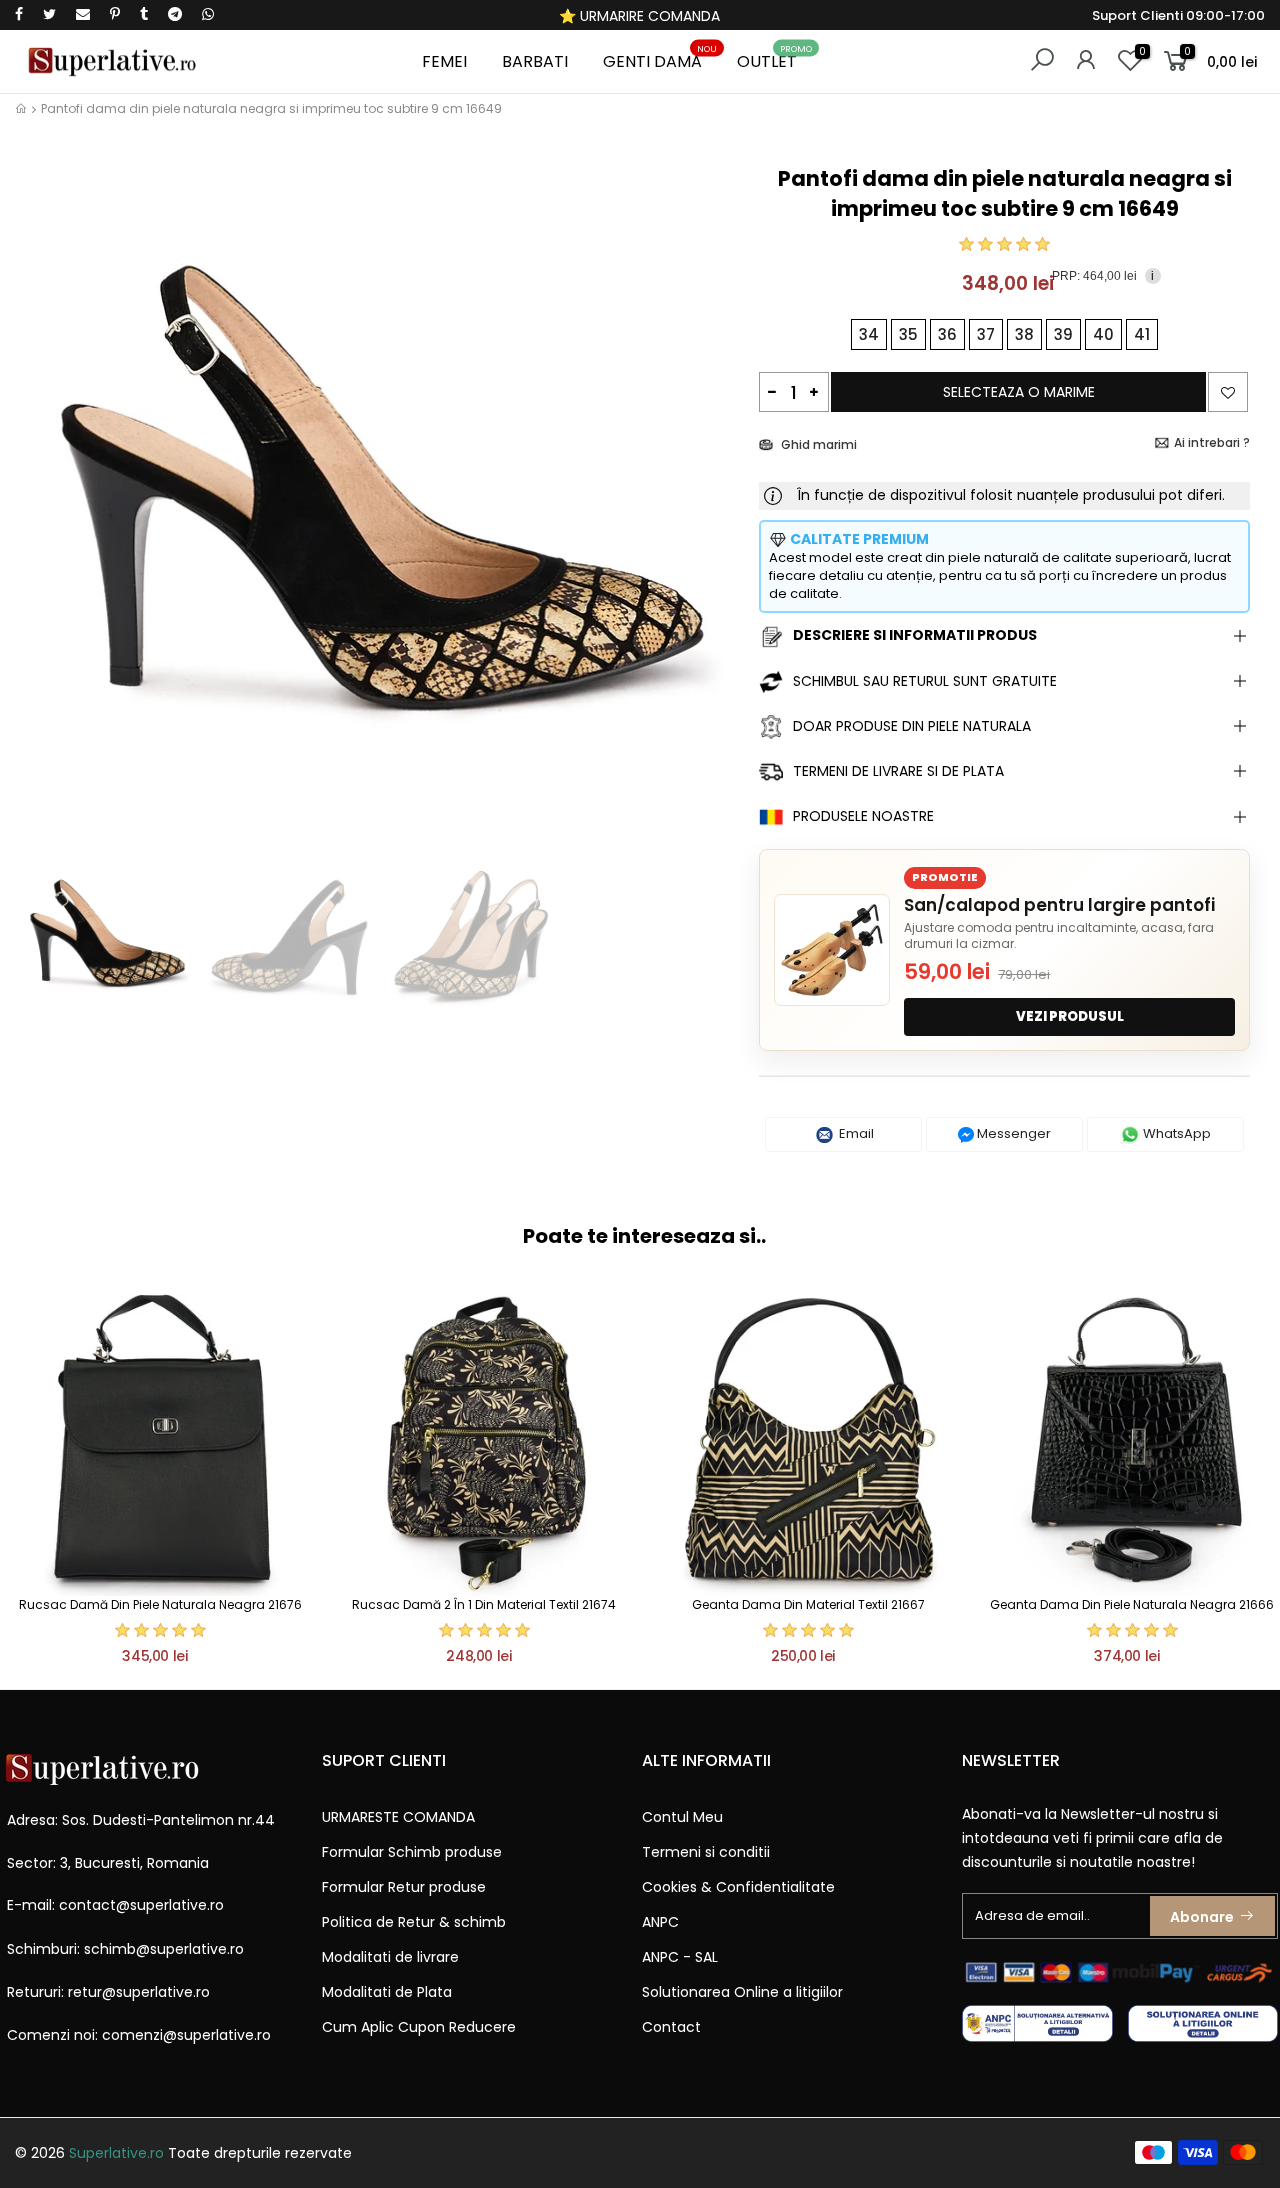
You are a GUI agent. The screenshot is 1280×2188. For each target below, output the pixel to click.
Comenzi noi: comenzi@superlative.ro (139, 2035)
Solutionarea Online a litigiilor (742, 1992)
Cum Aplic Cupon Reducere (419, 2027)
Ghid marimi (817, 444)
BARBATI (535, 61)
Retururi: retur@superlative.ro (108, 1992)
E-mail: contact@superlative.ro (115, 1905)
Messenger (1012, 1133)
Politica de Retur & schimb (414, 1922)
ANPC (660, 1922)
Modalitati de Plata (387, 1992)
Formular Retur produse (404, 1887)
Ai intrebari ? (1212, 442)
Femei (444, 61)
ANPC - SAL (680, 1957)
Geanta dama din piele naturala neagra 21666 (1132, 1604)
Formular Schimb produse (412, 1852)
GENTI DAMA (660, 58)
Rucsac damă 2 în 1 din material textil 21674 (484, 1604)
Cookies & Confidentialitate (738, 1887)
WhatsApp (1175, 1133)
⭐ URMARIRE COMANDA (639, 16)
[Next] (710, 500)
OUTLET (775, 58)
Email (855, 1133)
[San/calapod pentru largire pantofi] (832, 950)
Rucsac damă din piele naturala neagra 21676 (160, 1604)
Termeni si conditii (706, 1852)
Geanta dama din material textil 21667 (808, 1604)
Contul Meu (682, 1817)
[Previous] (48, 500)
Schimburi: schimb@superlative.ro (125, 1949)
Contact (671, 2027)
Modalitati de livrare (390, 1957)
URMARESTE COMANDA (398, 1817)
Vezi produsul (1070, 1016)
